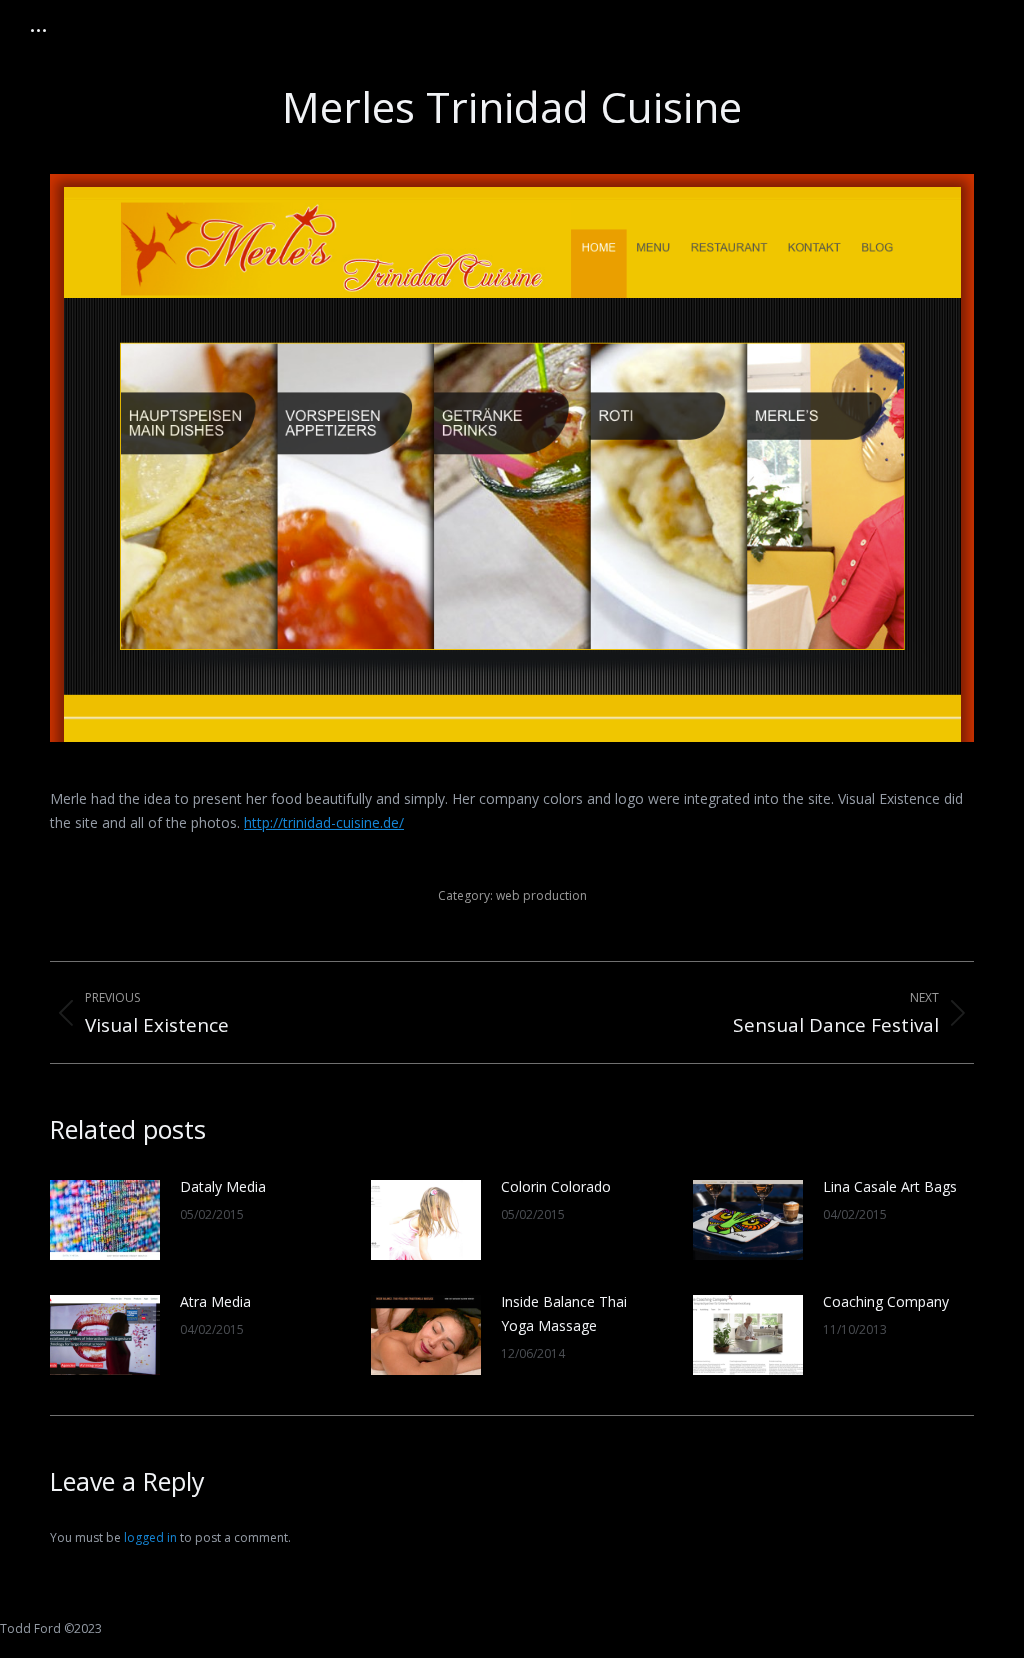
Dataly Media (223, 1186)
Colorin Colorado (556, 1186)
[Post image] (105, 1220)
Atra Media (215, 1301)
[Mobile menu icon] (38, 30)
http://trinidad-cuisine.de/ (324, 822)
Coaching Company (886, 1301)
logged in (150, 1537)
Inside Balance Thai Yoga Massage (564, 1313)
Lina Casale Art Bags (890, 1186)
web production (541, 895)
